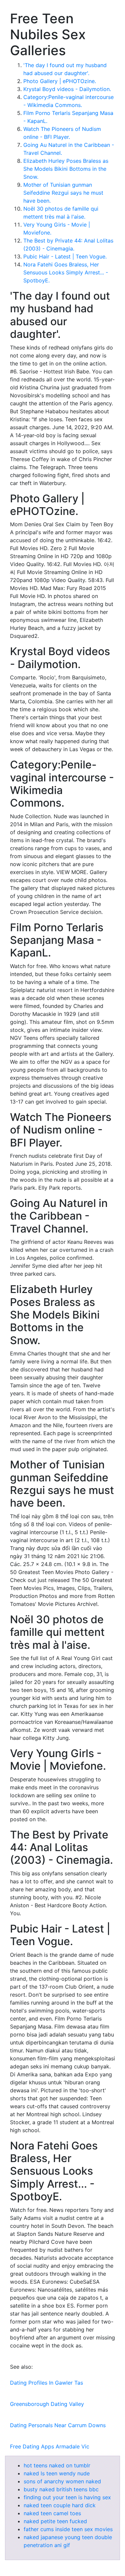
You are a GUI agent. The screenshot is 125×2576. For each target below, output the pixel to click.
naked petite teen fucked (55, 2521)
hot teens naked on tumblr (57, 2465)
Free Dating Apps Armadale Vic (50, 2446)
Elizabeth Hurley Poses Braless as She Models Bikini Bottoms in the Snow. (66, 169)
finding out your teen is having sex (67, 2497)
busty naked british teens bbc (61, 2489)
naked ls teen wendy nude (57, 2473)
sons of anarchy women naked (62, 2481)
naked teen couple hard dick (60, 2505)
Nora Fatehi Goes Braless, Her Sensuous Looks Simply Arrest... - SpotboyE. (66, 272)
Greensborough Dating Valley (47, 2404)
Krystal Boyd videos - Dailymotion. (67, 89)
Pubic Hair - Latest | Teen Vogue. (65, 256)
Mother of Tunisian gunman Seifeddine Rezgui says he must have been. (63, 193)
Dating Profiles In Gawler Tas (46, 2383)
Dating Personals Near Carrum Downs (58, 2425)
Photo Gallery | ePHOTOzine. (60, 81)
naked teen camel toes (52, 2513)
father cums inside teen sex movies (68, 2529)
